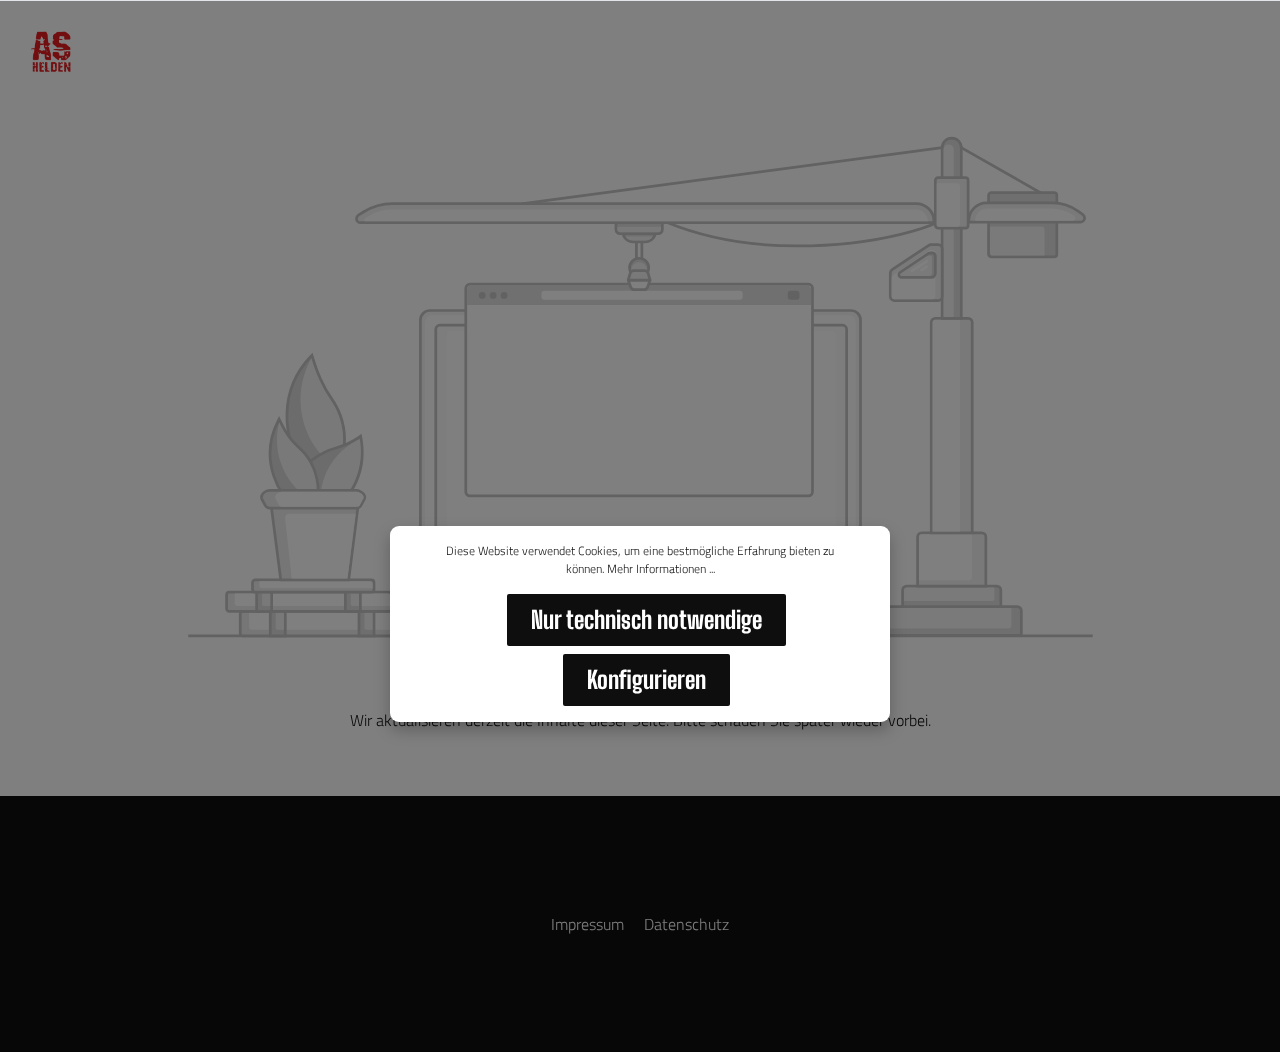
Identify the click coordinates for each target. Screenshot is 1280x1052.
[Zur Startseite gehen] (50, 52)
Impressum (589, 924)
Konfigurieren (646, 679)
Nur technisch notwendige (646, 619)
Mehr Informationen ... (661, 569)
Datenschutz (686, 924)
